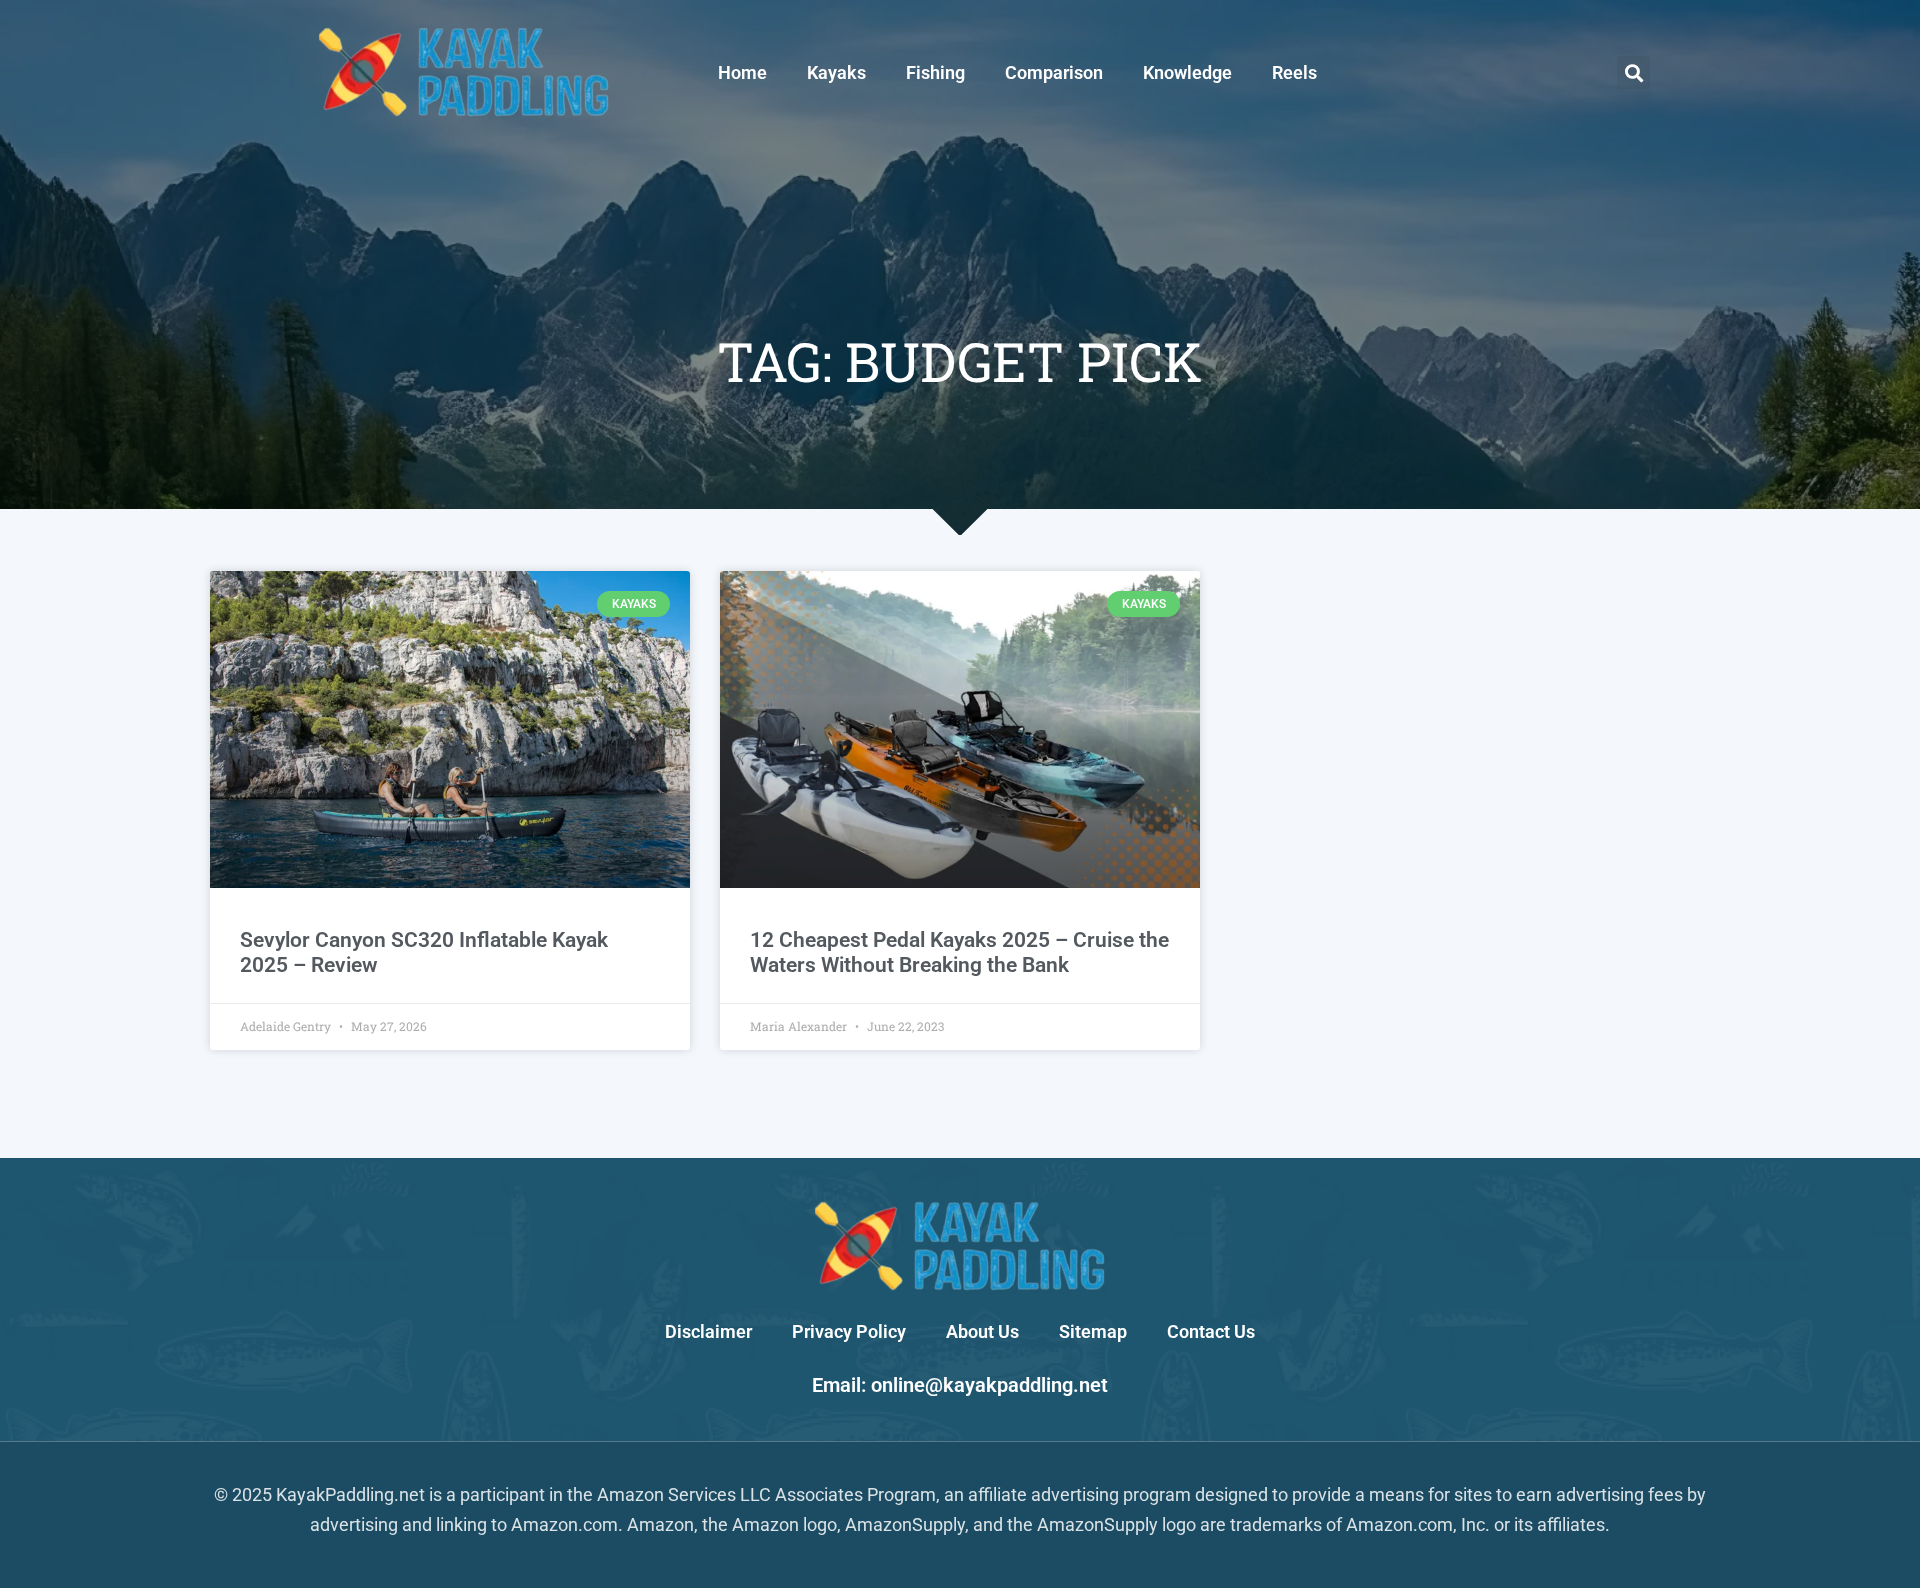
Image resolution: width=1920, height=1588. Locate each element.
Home (742, 72)
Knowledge (1187, 72)
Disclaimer (708, 1331)
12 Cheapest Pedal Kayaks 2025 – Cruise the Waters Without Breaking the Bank (959, 952)
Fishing (935, 72)
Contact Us (1211, 1331)
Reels (1294, 72)
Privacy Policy (849, 1331)
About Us (982, 1331)
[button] (1633, 72)
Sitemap (1093, 1331)
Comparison (1054, 72)
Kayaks (836, 72)
